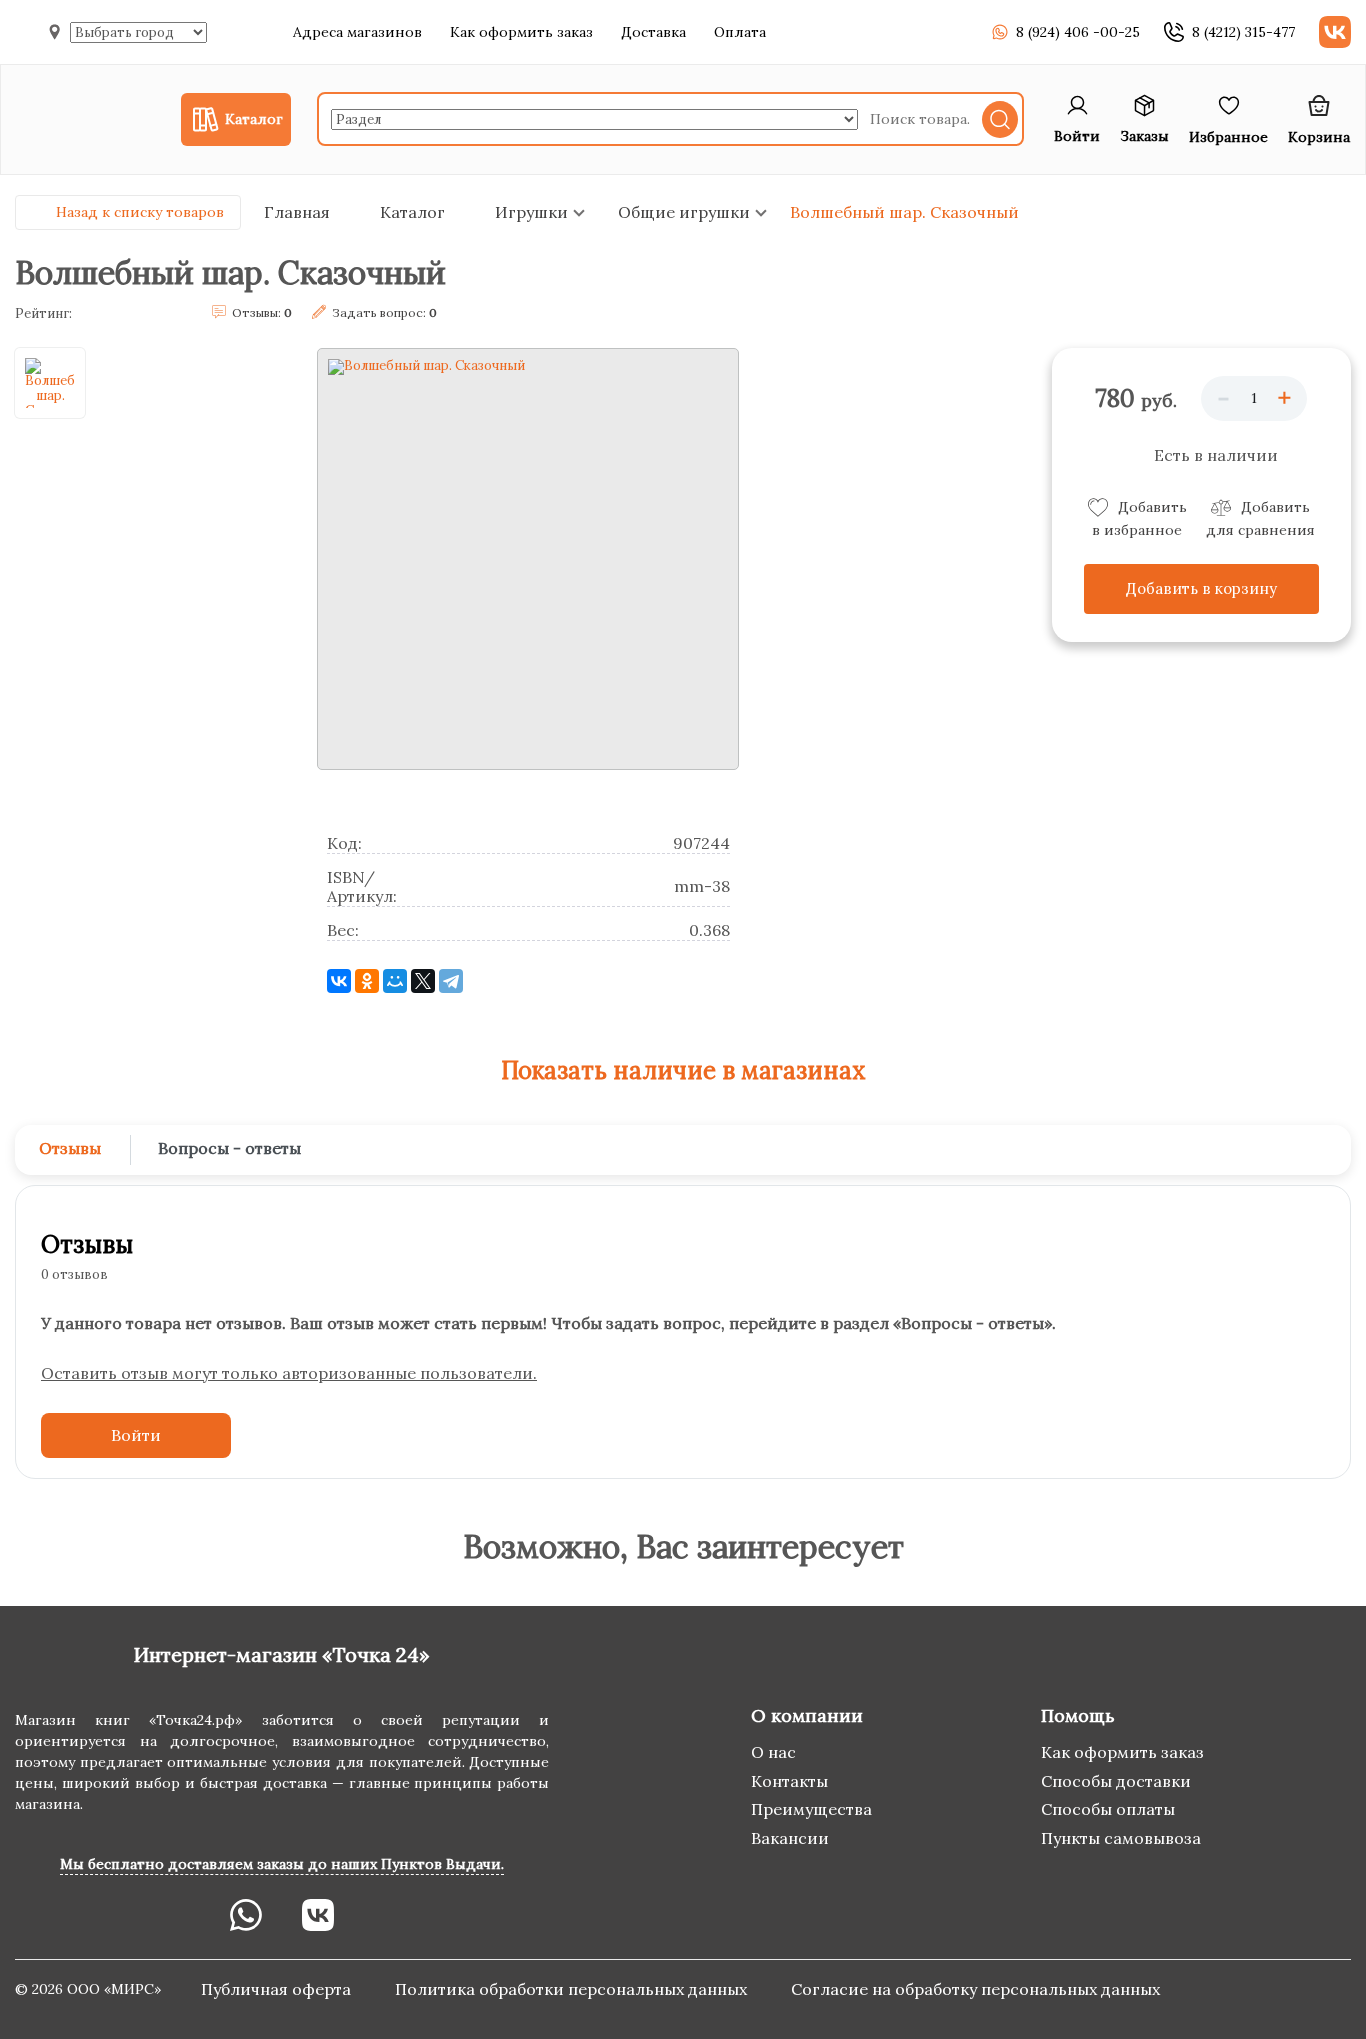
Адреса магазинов (357, 32)
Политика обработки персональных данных (573, 1989)
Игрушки (531, 212)
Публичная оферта (278, 1989)
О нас (773, 1752)
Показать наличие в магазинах (683, 1070)
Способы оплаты (1108, 1809)
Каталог (412, 212)
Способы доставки (1116, 1781)
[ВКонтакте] (339, 981)
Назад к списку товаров (140, 212)
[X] (423, 981)
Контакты (789, 1781)
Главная (297, 212)
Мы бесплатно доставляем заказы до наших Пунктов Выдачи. (282, 1864)
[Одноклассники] (367, 981)
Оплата (740, 32)
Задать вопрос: (384, 312)
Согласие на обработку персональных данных (975, 1989)
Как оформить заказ (521, 32)
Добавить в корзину (1201, 588)
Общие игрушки (684, 212)
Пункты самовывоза (1121, 1838)
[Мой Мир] (395, 981)
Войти (136, 1435)
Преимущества (811, 1809)
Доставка (653, 32)
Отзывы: (262, 312)
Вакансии (790, 1838)
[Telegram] (451, 981)
